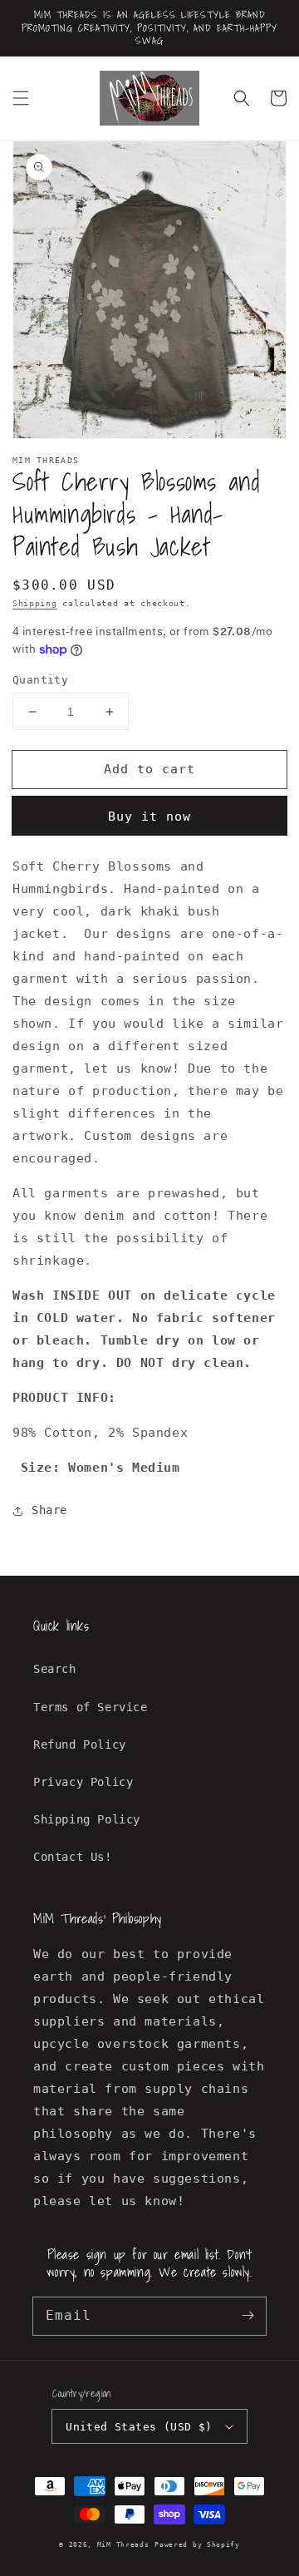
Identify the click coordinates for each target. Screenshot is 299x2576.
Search (55, 1669)
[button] (21, 98)
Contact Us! (73, 1857)
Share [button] (49, 1510)
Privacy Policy (83, 1782)
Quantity (40, 680)
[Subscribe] (248, 2316)
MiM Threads (123, 2544)
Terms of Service (91, 1707)
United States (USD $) (139, 2427)
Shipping (35, 603)
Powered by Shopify (197, 2544)
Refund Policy (80, 1744)
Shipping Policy (87, 1819)
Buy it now (149, 817)
